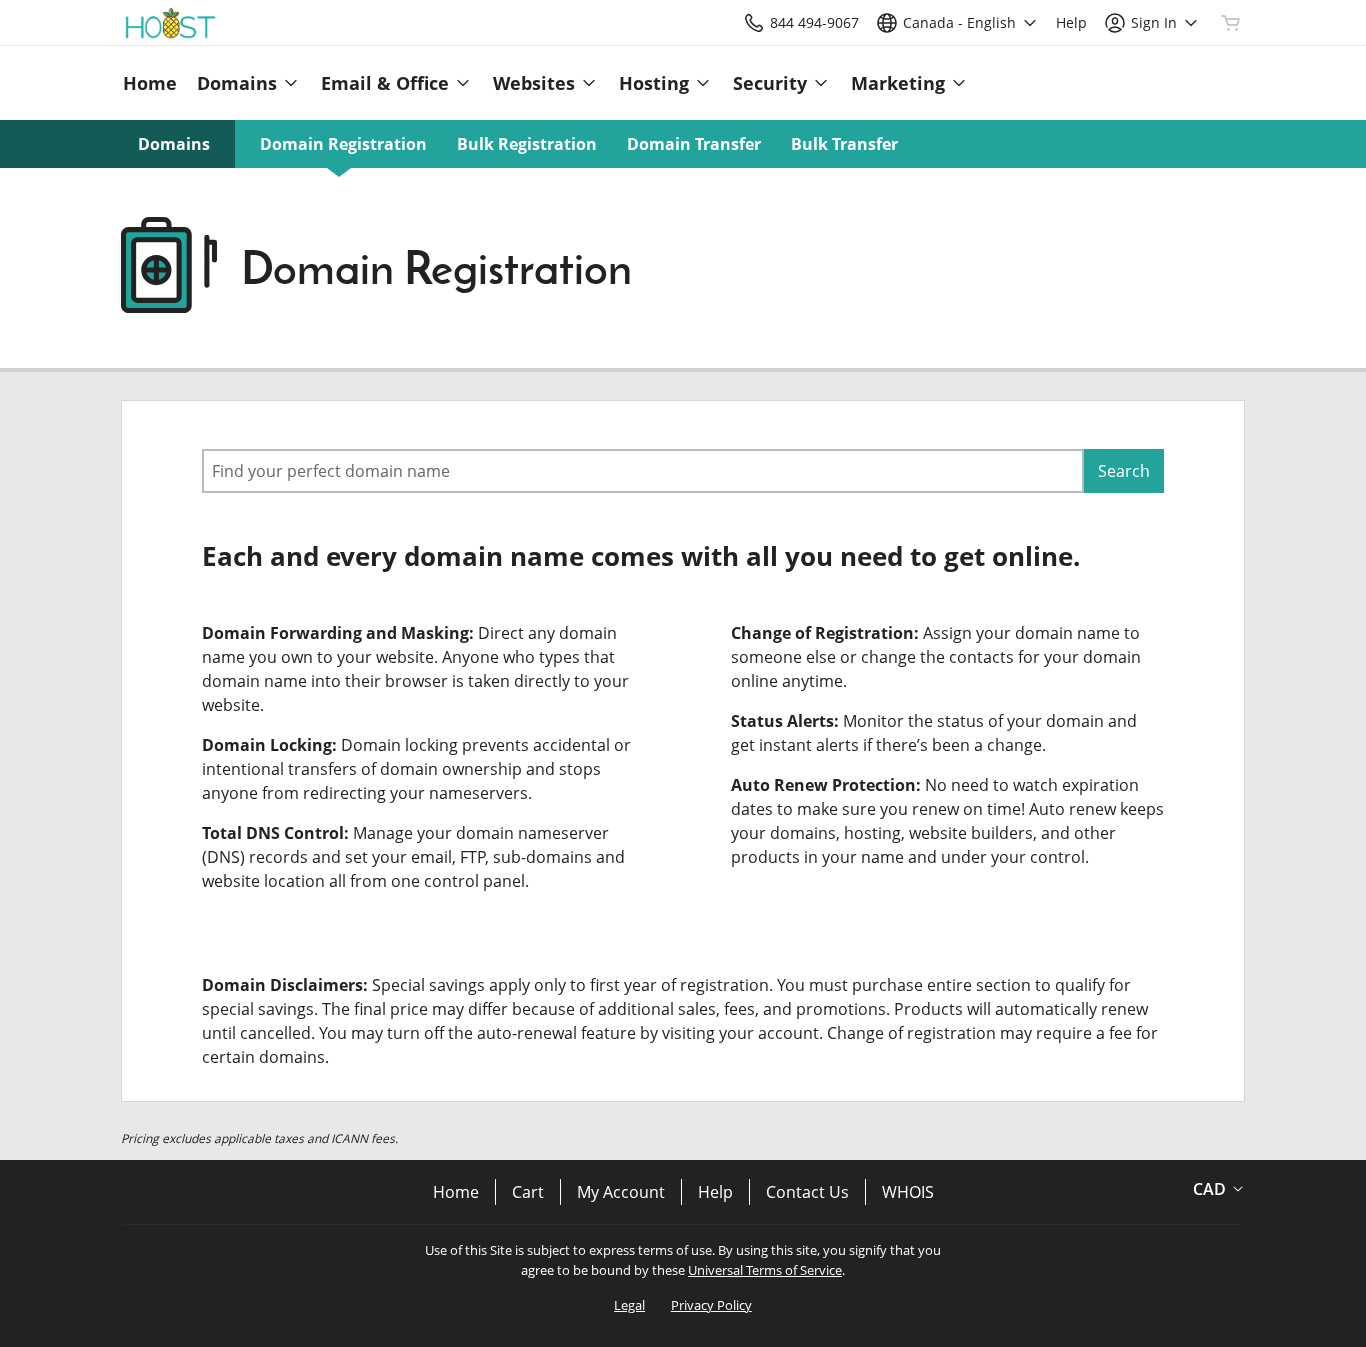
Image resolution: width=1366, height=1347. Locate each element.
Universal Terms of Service (765, 1270)
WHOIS (908, 1192)
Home (456, 1192)
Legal (629, 1305)
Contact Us (807, 1192)
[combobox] (643, 471)
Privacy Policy (711, 1305)
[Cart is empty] (1231, 23)
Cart (528, 1192)
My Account (621, 1192)
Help (715, 1192)
